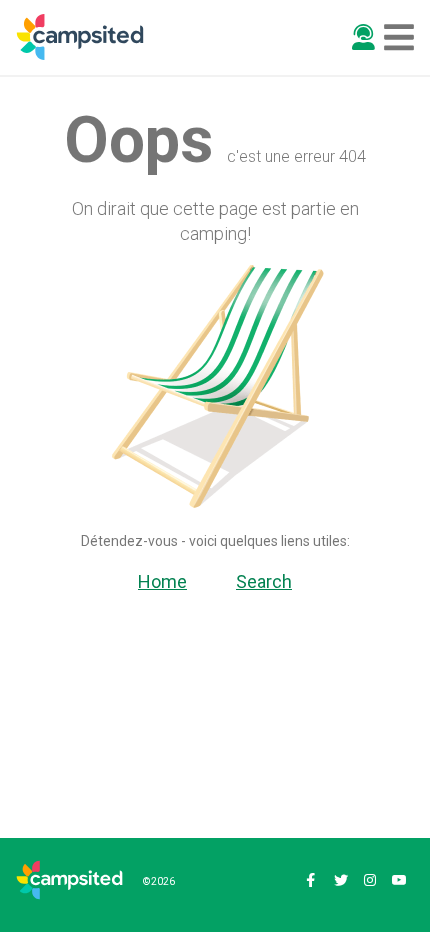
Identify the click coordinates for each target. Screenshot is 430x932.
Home (162, 581)
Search (264, 581)
